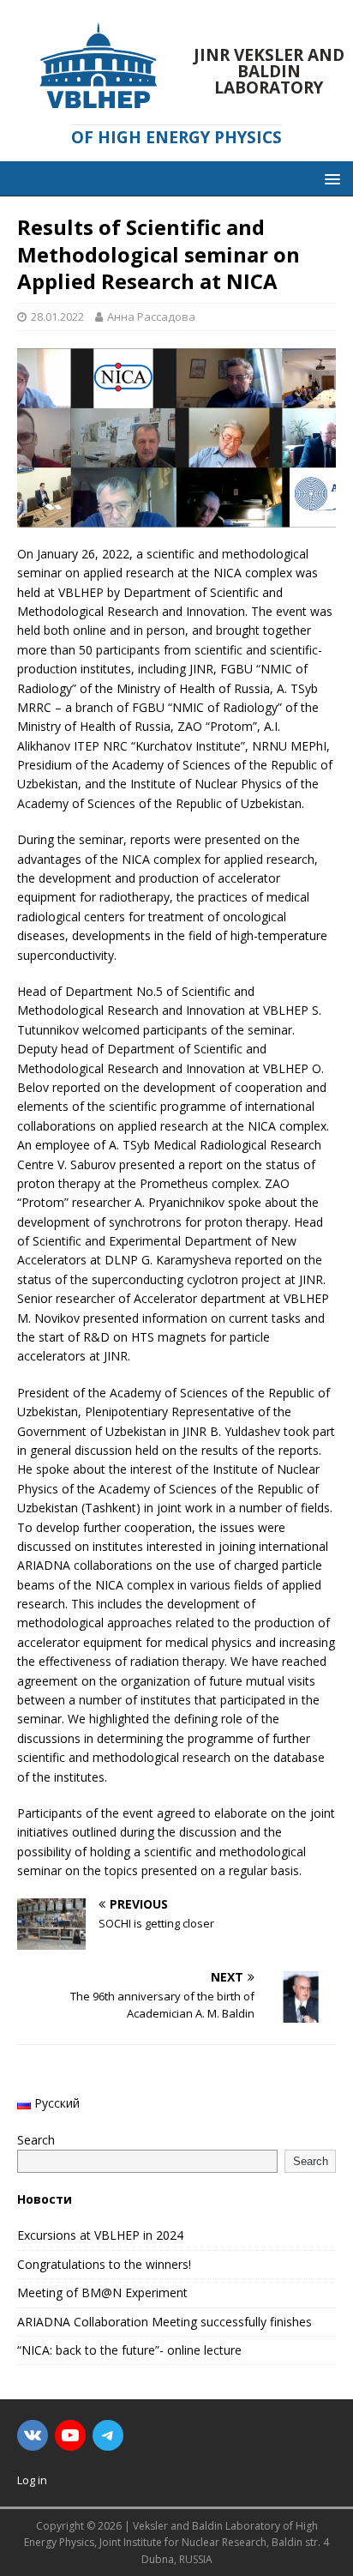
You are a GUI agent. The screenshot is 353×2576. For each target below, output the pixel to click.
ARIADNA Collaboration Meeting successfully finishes (165, 2322)
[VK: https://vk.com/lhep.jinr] (33, 2435)
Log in (32, 2480)
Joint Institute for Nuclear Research (183, 2542)
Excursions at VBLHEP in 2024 (100, 2235)
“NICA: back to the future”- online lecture (129, 2350)
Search (36, 2140)
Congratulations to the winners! (104, 2264)
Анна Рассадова (151, 317)
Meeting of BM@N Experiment (102, 2292)
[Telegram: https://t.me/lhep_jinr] (108, 2435)
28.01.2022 (57, 317)
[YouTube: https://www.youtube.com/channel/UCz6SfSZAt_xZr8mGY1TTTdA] (70, 2435)
